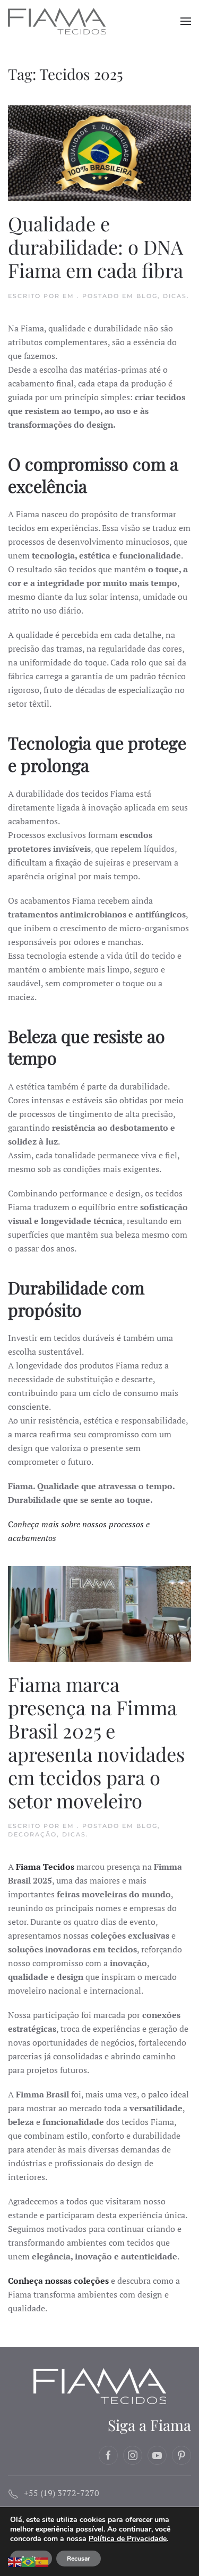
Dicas (175, 296)
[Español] (42, 2561)
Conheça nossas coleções (58, 2281)
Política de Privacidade (128, 2539)
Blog (147, 296)
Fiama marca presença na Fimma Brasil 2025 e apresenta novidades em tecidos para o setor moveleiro (96, 1742)
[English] (15, 2561)
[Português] (29, 2561)
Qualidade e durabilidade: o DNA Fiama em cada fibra (96, 246)
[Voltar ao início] (58, 21)
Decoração (32, 1834)
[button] (186, 21)
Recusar (79, 2559)
